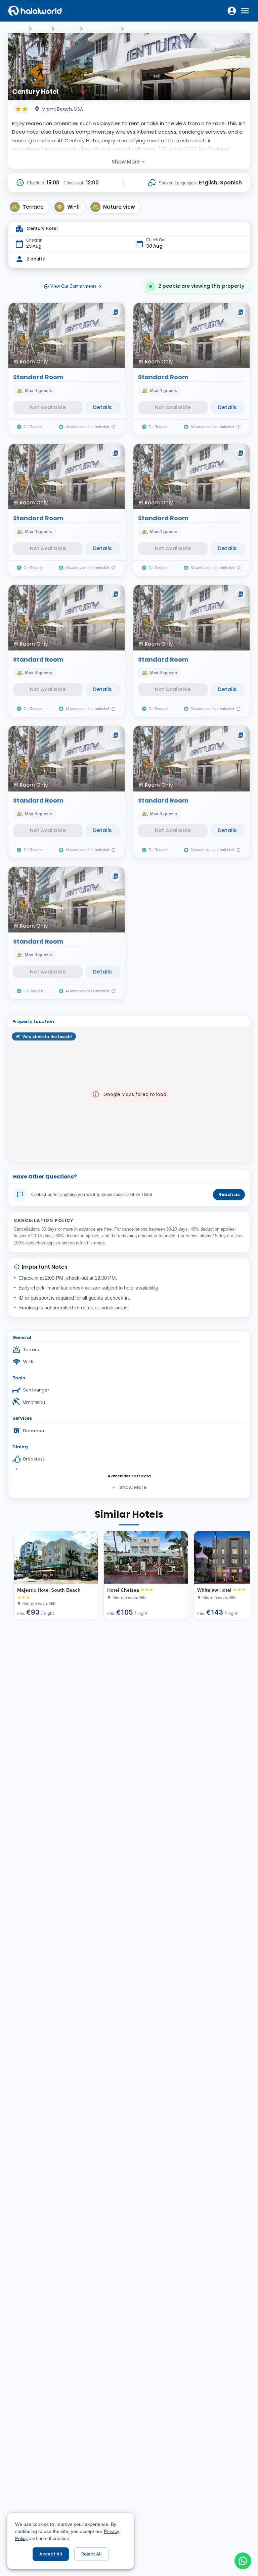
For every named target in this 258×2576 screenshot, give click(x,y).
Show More (126, 162)
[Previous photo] (17, 67)
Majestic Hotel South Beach (49, 1590)
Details (102, 407)
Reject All (92, 2554)
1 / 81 (239, 41)
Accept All (51, 2554)
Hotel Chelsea (123, 1590)
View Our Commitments (74, 286)
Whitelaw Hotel (214, 1590)
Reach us (229, 1194)
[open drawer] (245, 11)
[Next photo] (241, 67)
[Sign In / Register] (232, 11)
